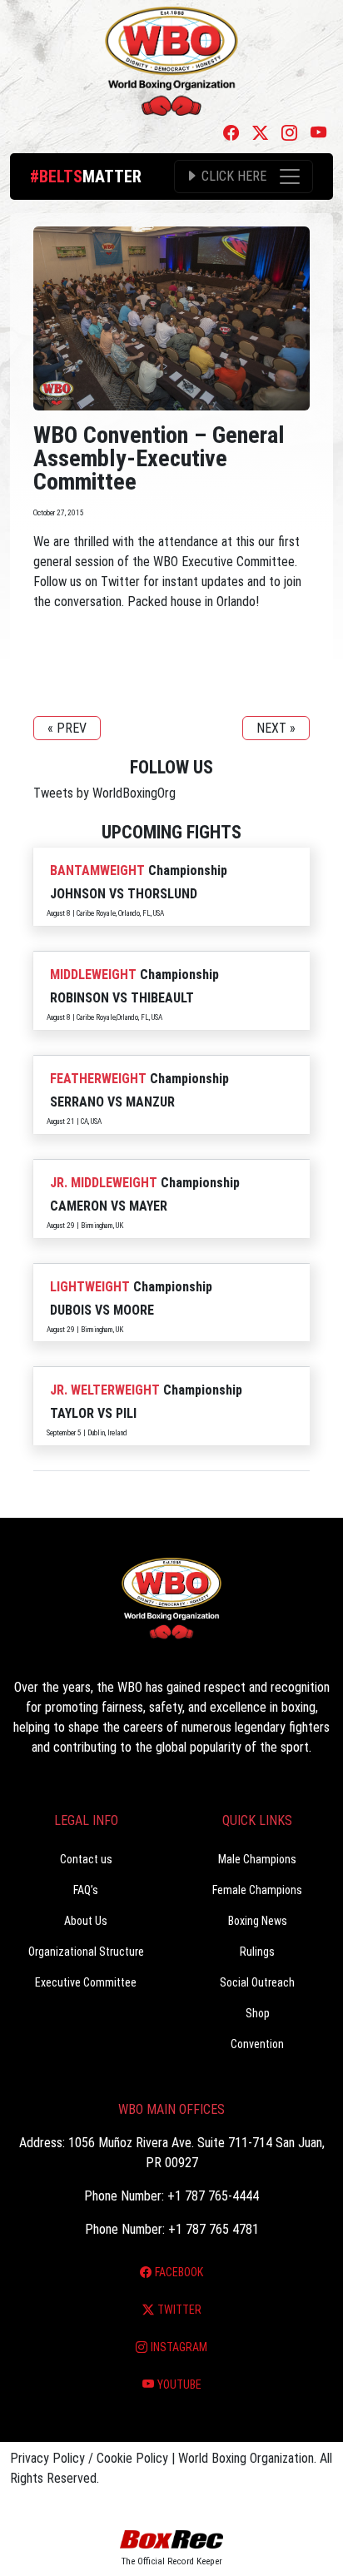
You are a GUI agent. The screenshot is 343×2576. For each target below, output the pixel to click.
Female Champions (257, 1890)
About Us (86, 1921)
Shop (258, 2013)
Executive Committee (86, 1982)
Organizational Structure (86, 1952)
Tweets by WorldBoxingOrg (104, 793)
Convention (257, 2044)
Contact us (86, 1859)
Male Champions (257, 1859)
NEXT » (276, 728)
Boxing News (258, 1921)
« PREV (67, 728)
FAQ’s (86, 1890)
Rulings (257, 1952)
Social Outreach (257, 1982)
